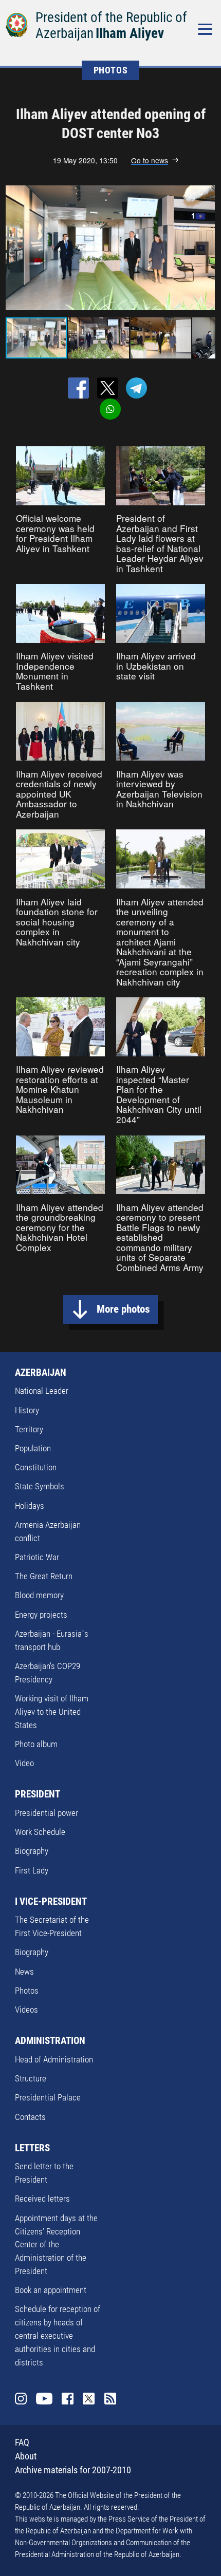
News (24, 1972)
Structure (31, 2078)
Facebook (68, 2399)
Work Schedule (40, 1832)
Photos (27, 1991)
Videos (26, 2010)
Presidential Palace (48, 2097)
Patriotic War (37, 1557)
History (27, 1410)
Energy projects (41, 1615)
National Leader (42, 1391)
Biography (32, 1851)
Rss (110, 2399)
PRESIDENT (38, 1794)
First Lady (32, 1870)
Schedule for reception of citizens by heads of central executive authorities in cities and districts (58, 2335)
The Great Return (44, 1576)
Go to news (150, 160)
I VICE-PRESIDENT (51, 1901)
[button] (206, 248)
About (26, 2456)
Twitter (89, 2399)
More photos (123, 1309)
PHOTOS (111, 70)
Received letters (42, 2199)
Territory (29, 1429)
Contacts (30, 2117)
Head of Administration (54, 2059)
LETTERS (32, 2148)
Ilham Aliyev (130, 33)
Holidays (30, 1506)
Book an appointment (51, 2290)
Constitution (36, 1467)
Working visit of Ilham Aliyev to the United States (52, 1712)
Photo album (36, 1744)
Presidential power (47, 1813)
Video (24, 1763)
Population (33, 1448)
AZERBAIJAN (41, 1372)
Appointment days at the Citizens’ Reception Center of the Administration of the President (56, 2244)
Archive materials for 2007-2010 (73, 2470)
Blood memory (39, 1595)
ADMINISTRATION (50, 2041)
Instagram (21, 2399)
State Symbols (40, 1486)
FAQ (22, 2442)
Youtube (44, 2399)
